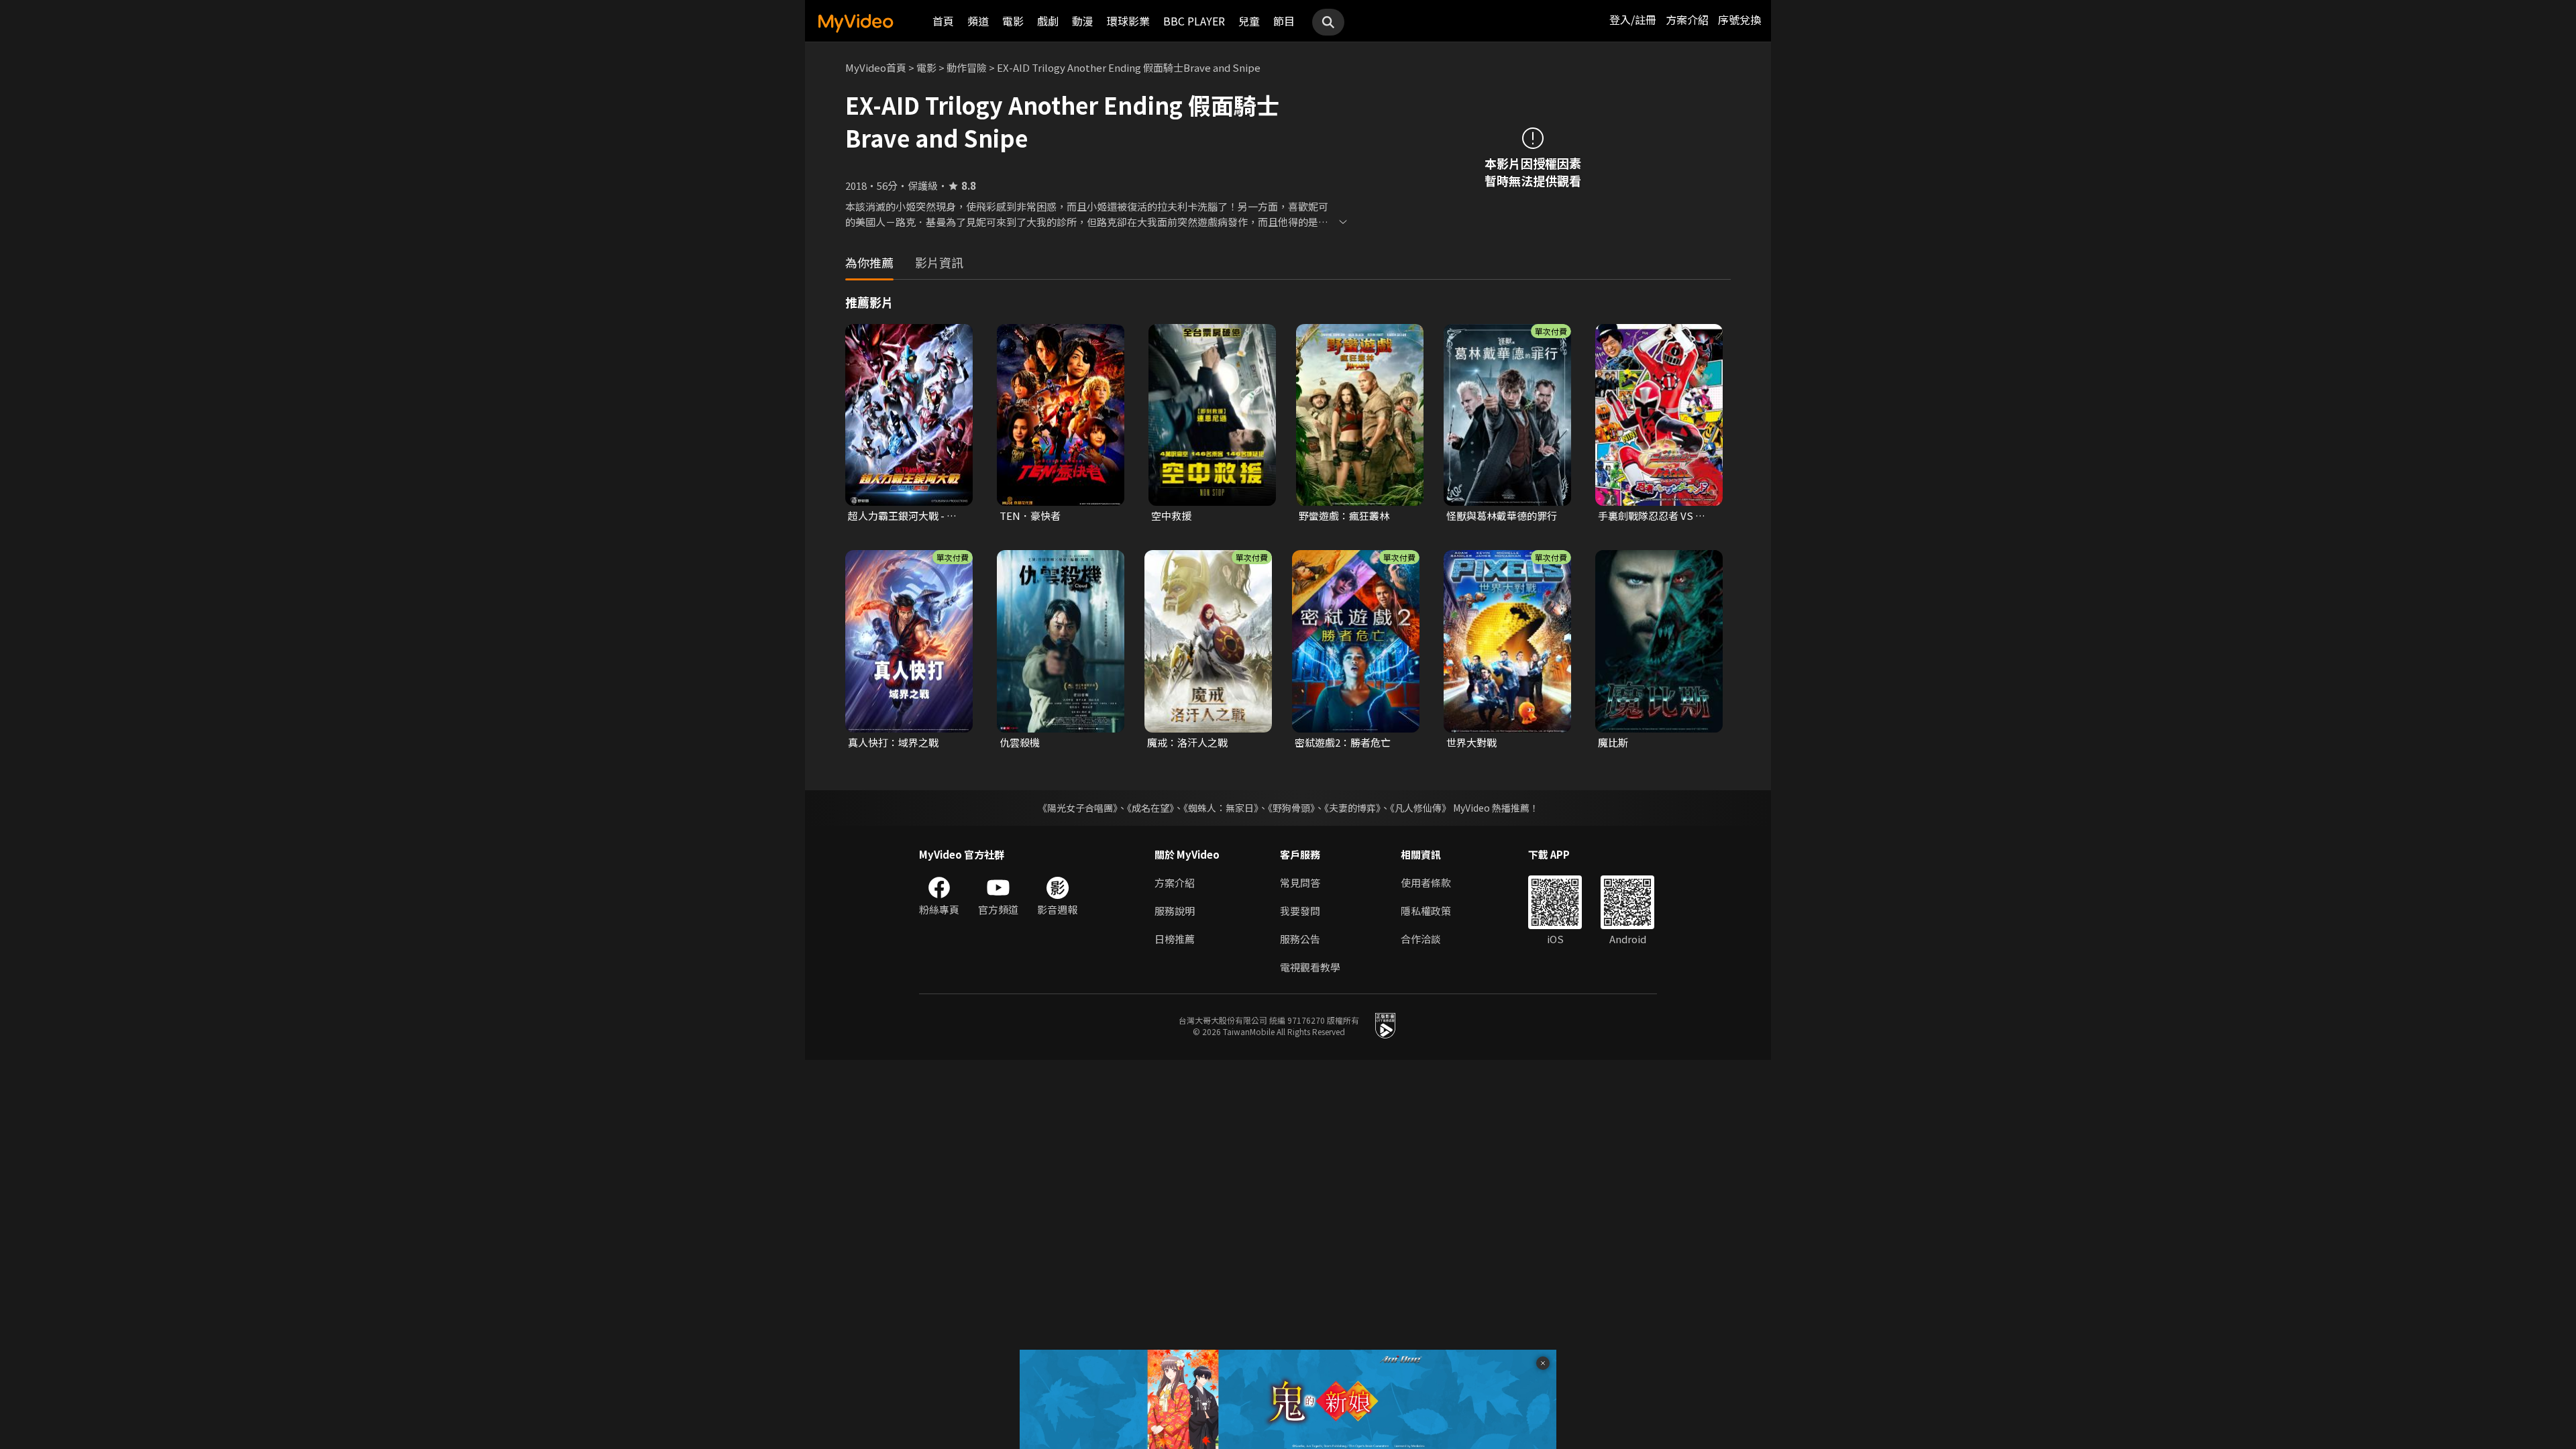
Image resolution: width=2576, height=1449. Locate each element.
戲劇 (1048, 21)
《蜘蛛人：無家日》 (1221, 808)
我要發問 (1300, 911)
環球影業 (1128, 21)
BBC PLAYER (1194, 21)
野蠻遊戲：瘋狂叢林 (1344, 516)
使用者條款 (1426, 882)
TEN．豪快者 (1030, 516)
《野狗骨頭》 (1291, 808)
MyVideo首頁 (876, 67)
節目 (1284, 21)
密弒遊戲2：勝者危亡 (1343, 742)
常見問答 (1300, 882)
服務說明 (1175, 911)
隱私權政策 (1426, 911)
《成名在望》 (1150, 808)
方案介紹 (1687, 19)
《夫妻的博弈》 (1352, 808)
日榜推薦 (1175, 939)
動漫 (1083, 21)
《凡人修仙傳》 (1420, 808)
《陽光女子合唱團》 (1078, 808)
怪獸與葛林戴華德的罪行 (1502, 516)
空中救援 (1171, 516)
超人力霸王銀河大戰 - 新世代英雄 (902, 516)
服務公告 (1300, 939)
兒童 (1249, 21)
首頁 (943, 21)
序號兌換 (1739, 19)
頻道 (978, 21)
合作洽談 (1421, 939)
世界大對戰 (1471, 742)
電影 (1013, 21)
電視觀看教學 (1310, 967)
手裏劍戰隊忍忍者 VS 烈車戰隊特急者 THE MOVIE (1656, 516)
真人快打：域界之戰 (893, 742)
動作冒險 (967, 67)
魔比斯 (1613, 742)
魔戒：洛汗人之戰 (1187, 742)
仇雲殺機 (1020, 742)
